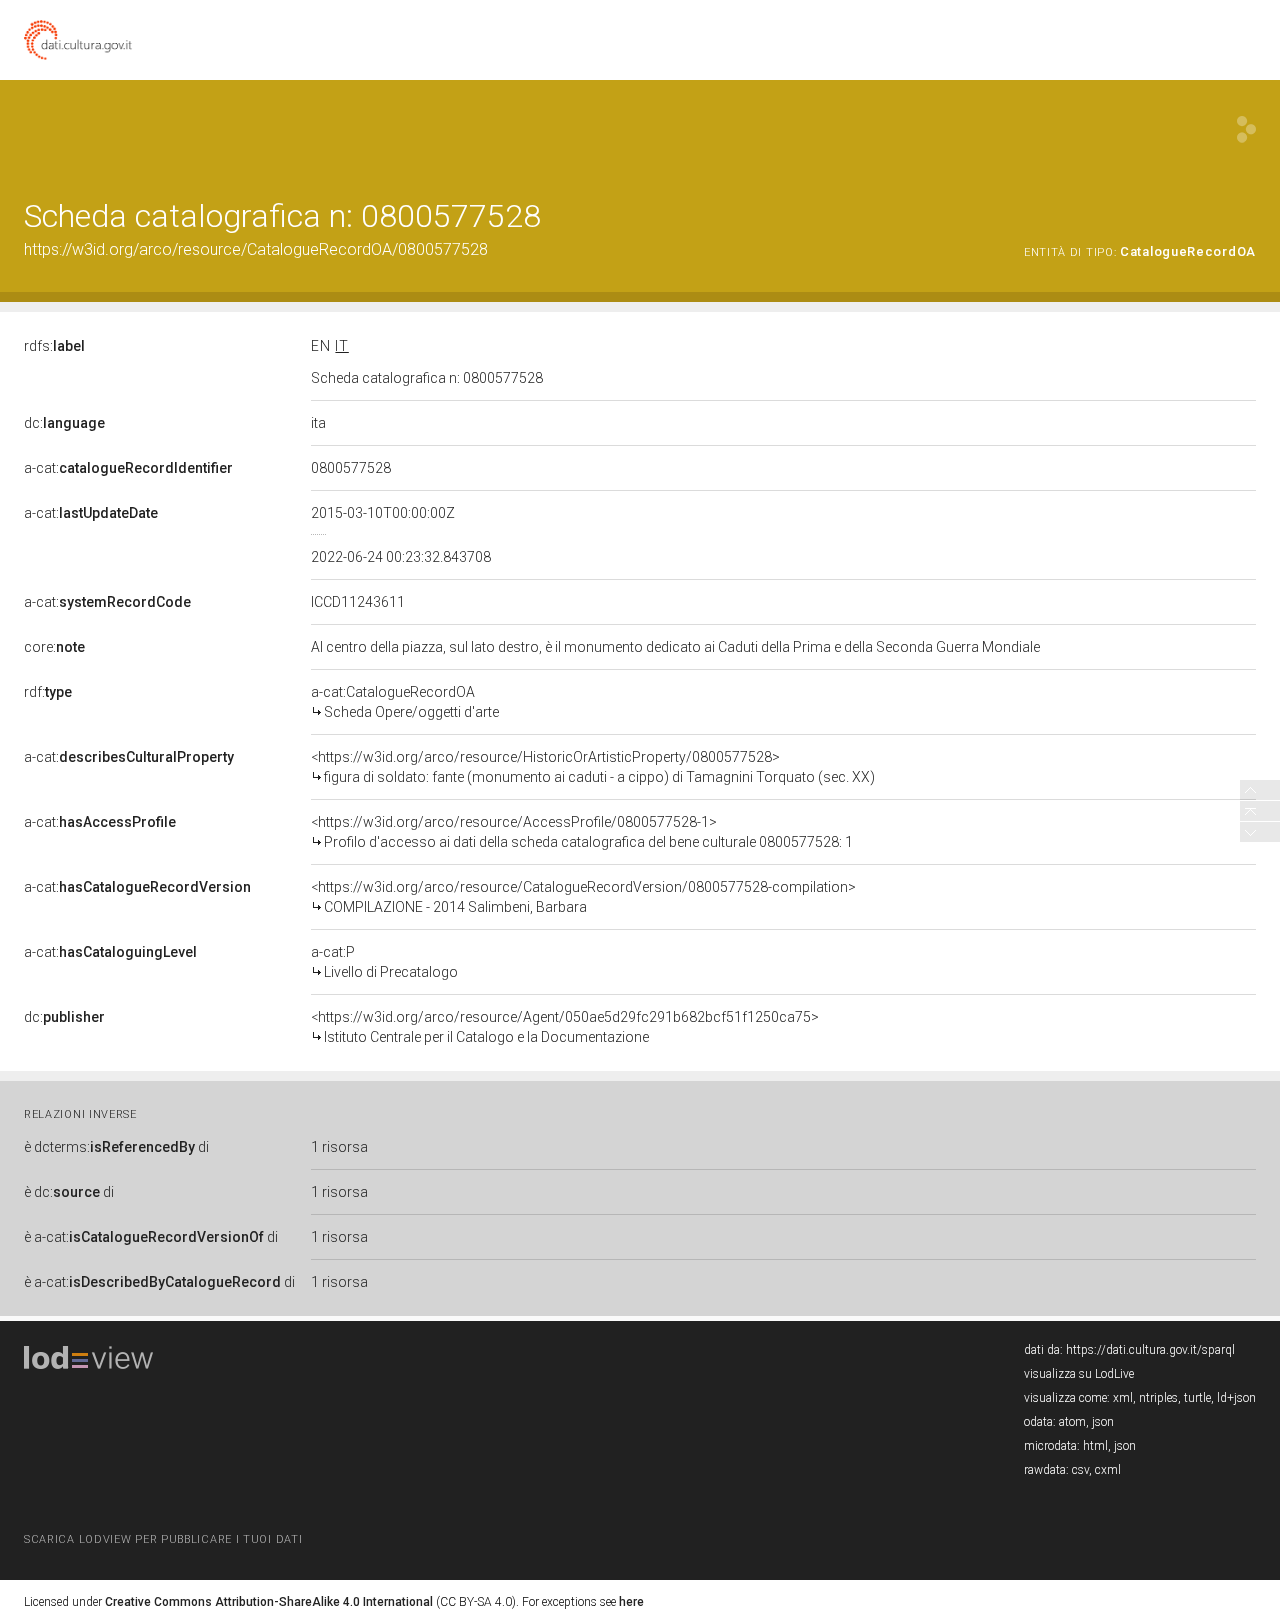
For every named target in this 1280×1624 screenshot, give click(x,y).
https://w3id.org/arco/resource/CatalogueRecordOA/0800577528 (256, 249)
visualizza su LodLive (1079, 1374)
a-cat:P (384, 962)
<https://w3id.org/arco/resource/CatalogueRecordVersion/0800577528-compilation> (583, 897)
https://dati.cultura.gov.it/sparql (1150, 1350)
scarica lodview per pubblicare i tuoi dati (163, 1539)
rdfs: (54, 346)
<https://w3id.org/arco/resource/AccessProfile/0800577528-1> (582, 832)
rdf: (48, 692)
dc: (64, 423)
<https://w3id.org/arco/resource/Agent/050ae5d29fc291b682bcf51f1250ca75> (565, 1027)
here (631, 1602)
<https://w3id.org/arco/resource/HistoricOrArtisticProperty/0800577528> (593, 767)
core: (54, 647)
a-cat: (128, 468)
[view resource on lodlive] (1246, 129)
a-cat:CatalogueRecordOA (405, 702)
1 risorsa (339, 1147)
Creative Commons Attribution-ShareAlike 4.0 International (269, 1602)
